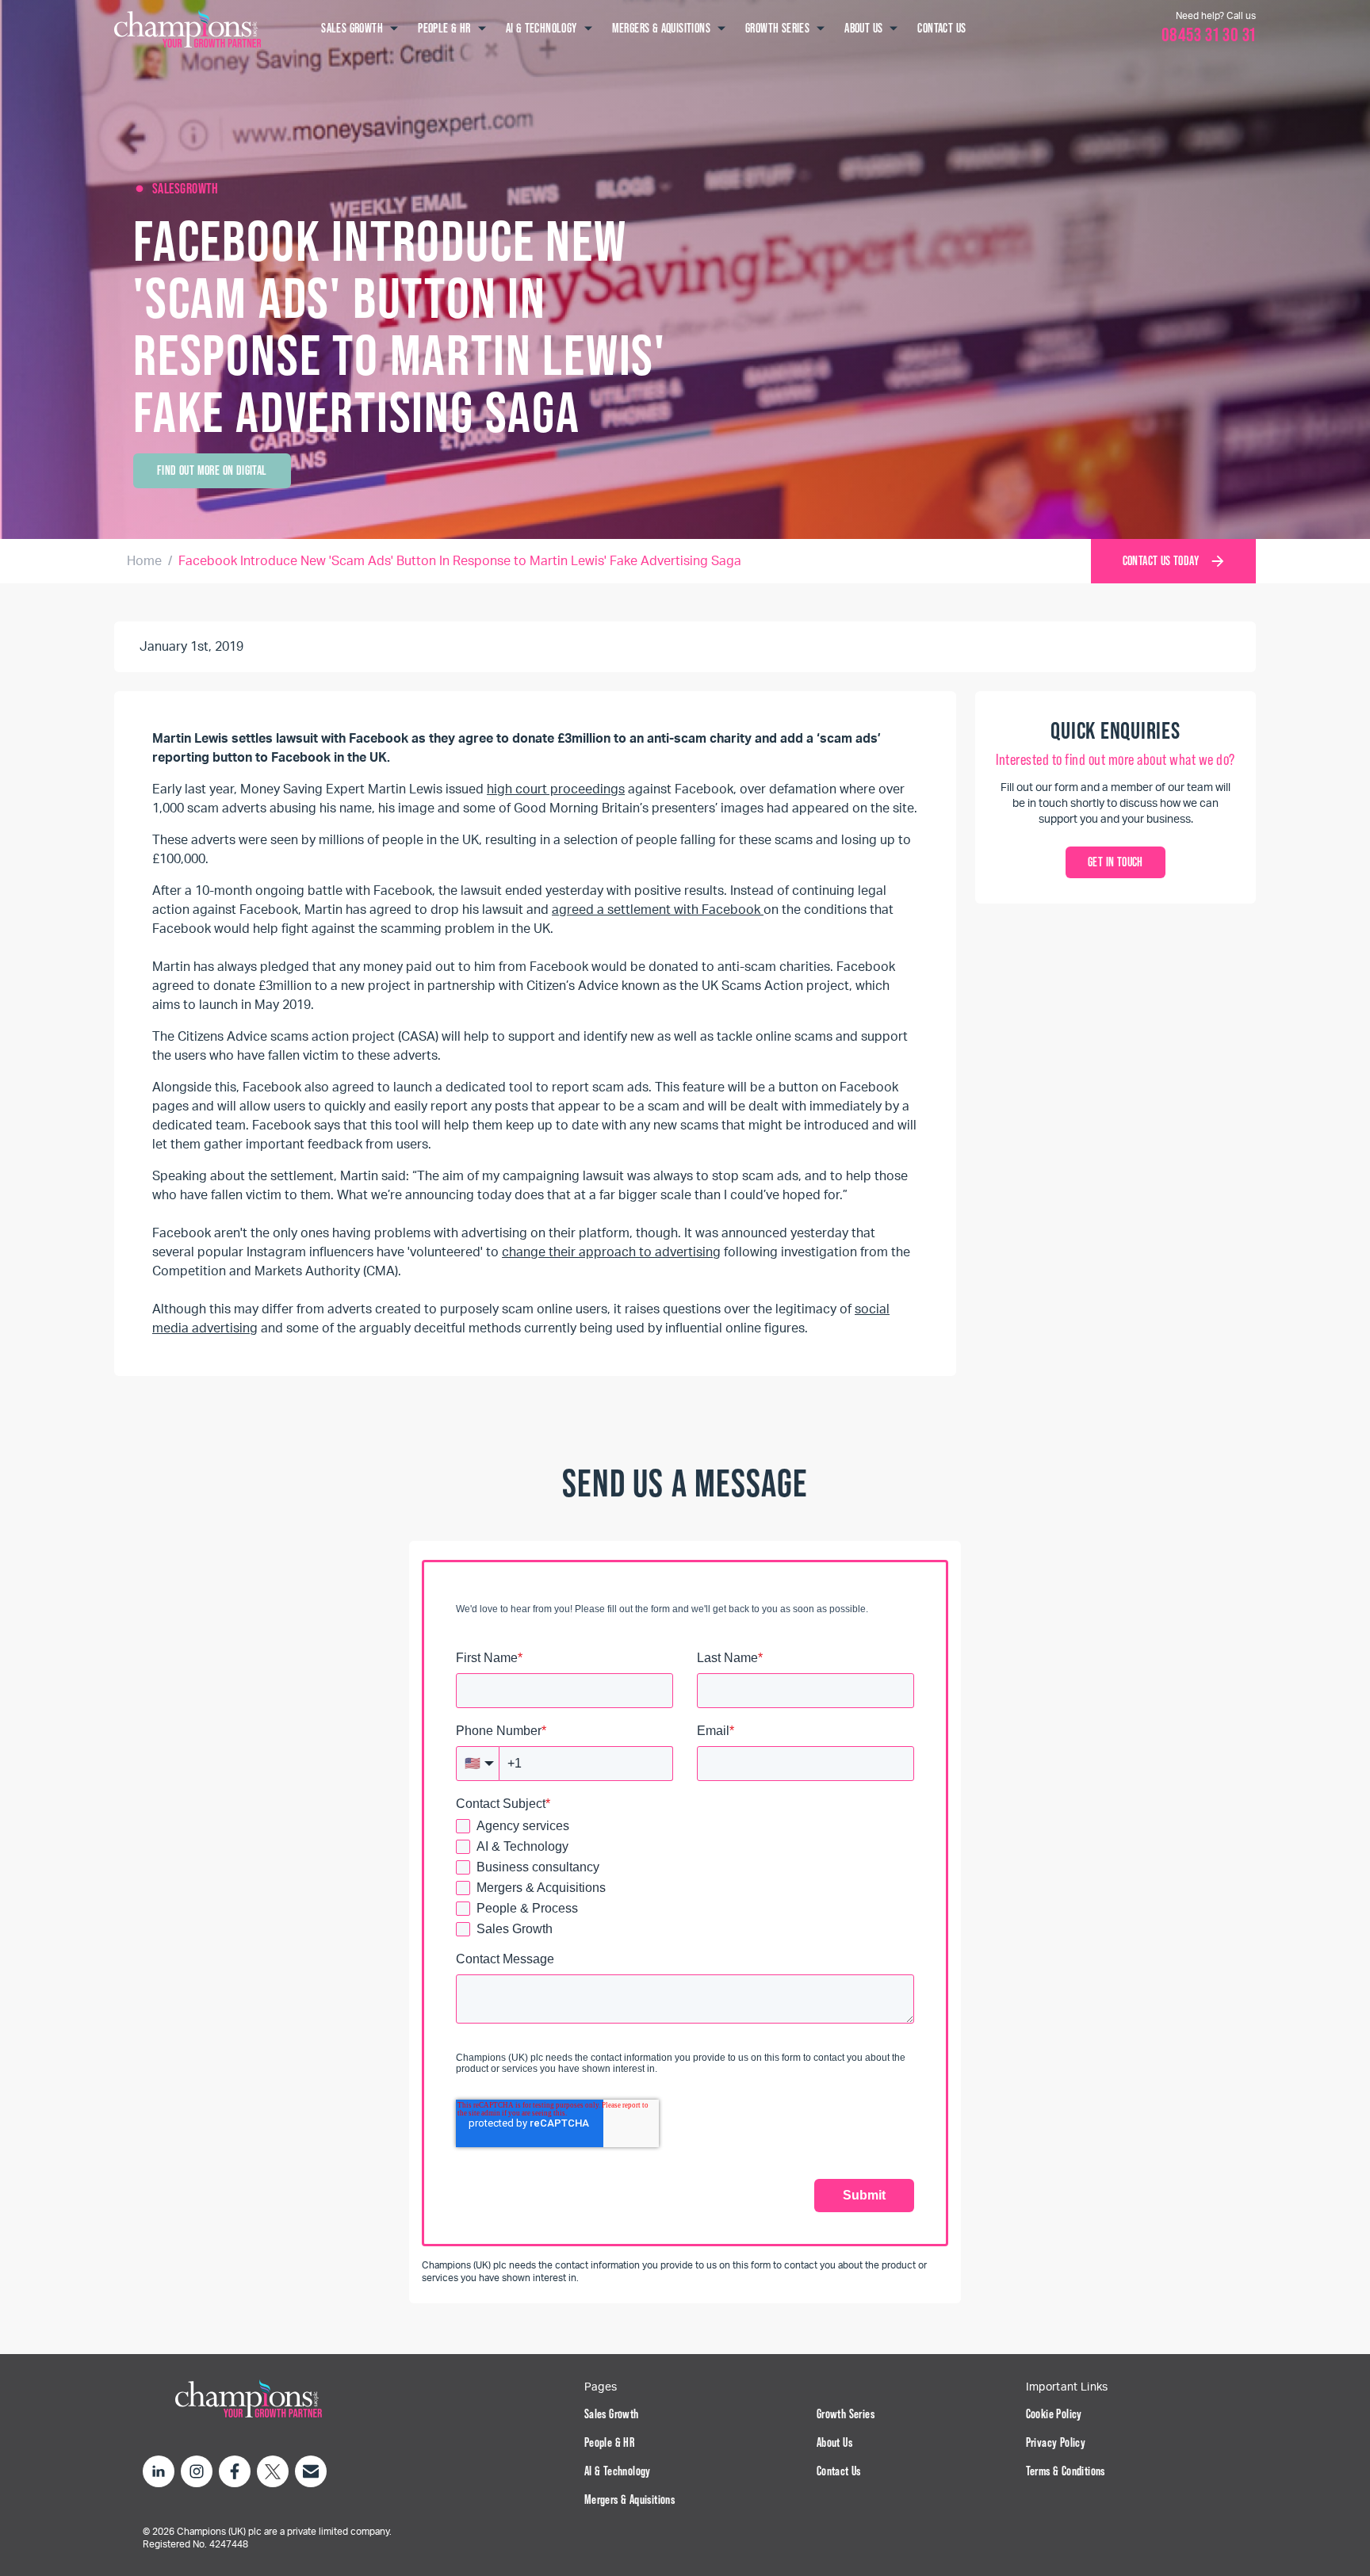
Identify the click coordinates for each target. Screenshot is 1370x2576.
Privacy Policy (1056, 2442)
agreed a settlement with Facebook (658, 910)
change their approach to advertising (611, 1252)
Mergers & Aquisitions (630, 2500)
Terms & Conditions (1066, 2471)
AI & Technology (618, 2471)
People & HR (609, 2442)
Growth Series (846, 2414)
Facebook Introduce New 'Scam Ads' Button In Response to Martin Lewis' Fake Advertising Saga (460, 561)
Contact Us (839, 2471)
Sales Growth (612, 2414)
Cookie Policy (1054, 2414)
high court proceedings (556, 789)
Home (144, 561)
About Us (834, 2442)
